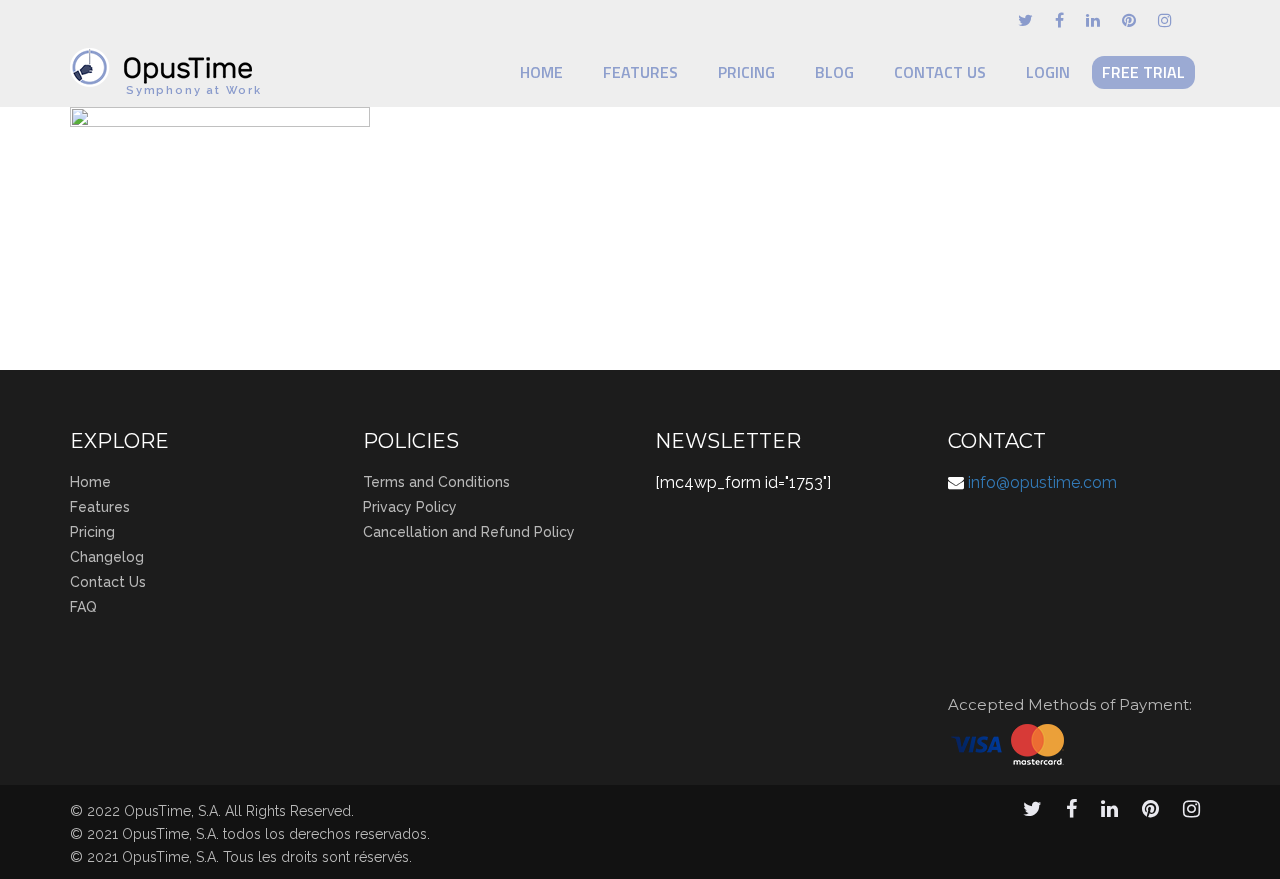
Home (541, 72)
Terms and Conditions (436, 482)
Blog (834, 72)
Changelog (107, 557)
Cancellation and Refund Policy (469, 532)
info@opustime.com (1042, 482)
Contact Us (940, 72)
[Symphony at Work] (166, 58)
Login (1048, 72)
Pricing (746, 72)
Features (640, 72)
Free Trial (1143, 72)
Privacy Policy (410, 507)
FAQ (83, 607)
